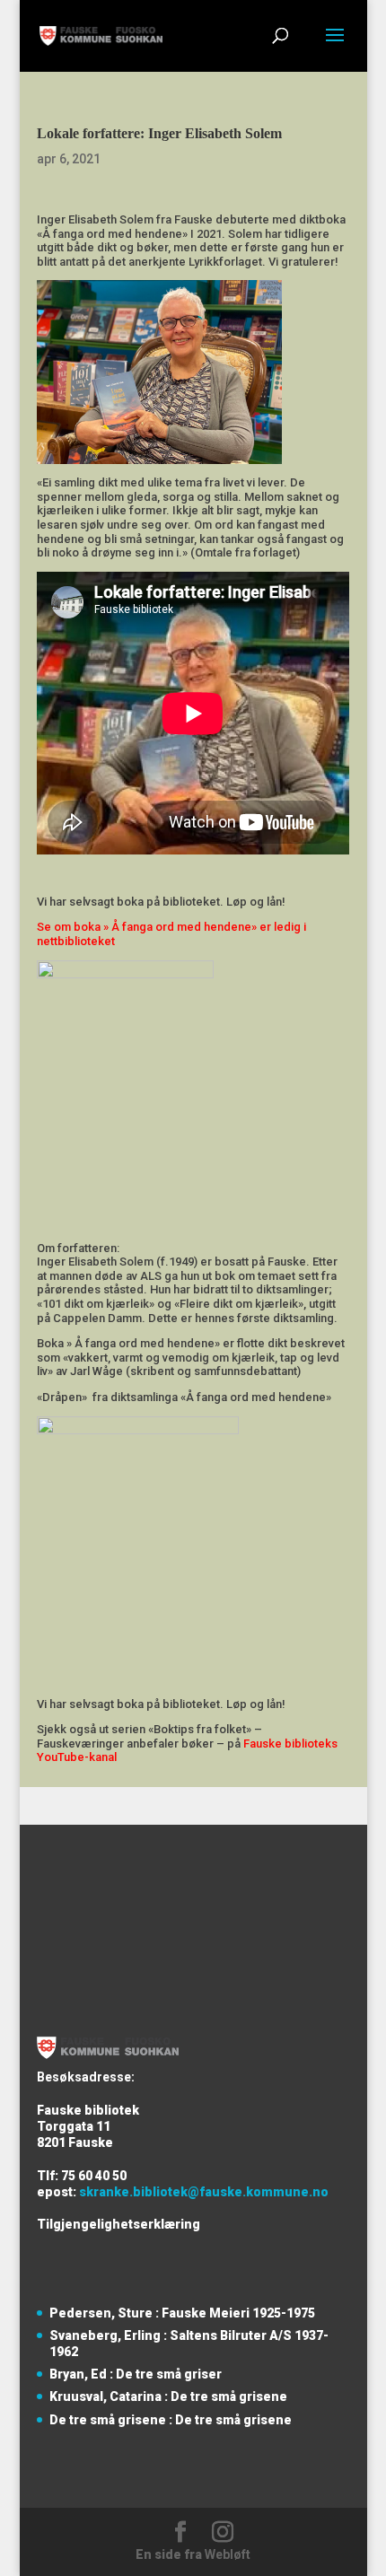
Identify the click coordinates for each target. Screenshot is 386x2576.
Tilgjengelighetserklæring (118, 2224)
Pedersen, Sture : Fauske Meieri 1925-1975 (182, 2313)
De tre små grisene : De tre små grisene (171, 2420)
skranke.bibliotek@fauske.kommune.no (204, 2192)
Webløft (228, 2554)
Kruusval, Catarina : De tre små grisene (168, 2396)
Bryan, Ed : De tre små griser (136, 2374)
